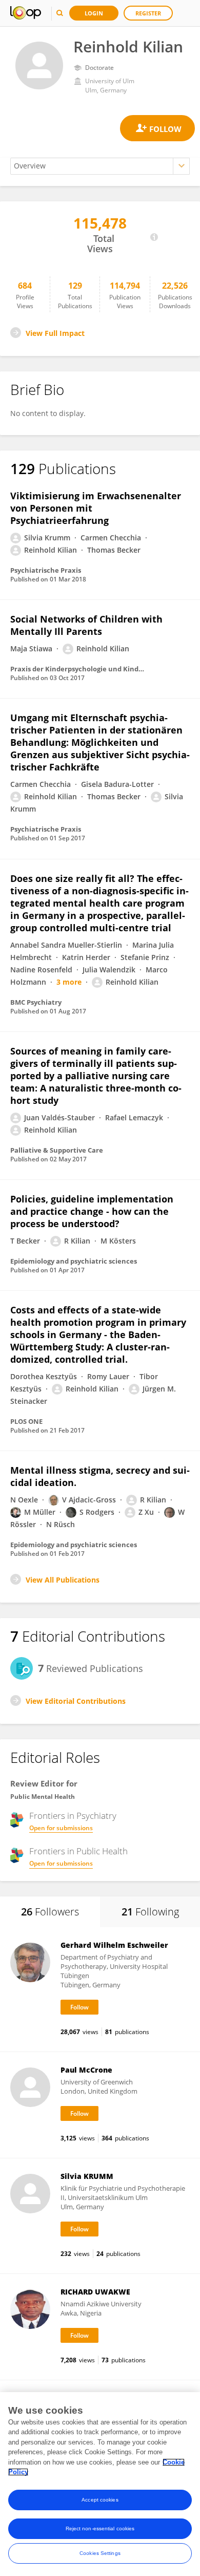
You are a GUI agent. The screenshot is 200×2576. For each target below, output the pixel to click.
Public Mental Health (43, 1797)
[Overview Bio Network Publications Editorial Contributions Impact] (100, 166)
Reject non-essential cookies (100, 2528)
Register (148, 13)
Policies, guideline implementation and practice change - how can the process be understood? (92, 1211)
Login (94, 13)
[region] (100, 2484)
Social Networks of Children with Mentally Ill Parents (86, 625)
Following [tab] (150, 1912)
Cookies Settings (100, 2553)
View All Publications (63, 1580)
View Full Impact (55, 333)
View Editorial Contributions (76, 1701)
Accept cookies (100, 2500)
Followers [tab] (50, 1912)
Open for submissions (61, 1828)
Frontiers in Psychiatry (73, 1816)
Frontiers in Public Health (78, 1851)
